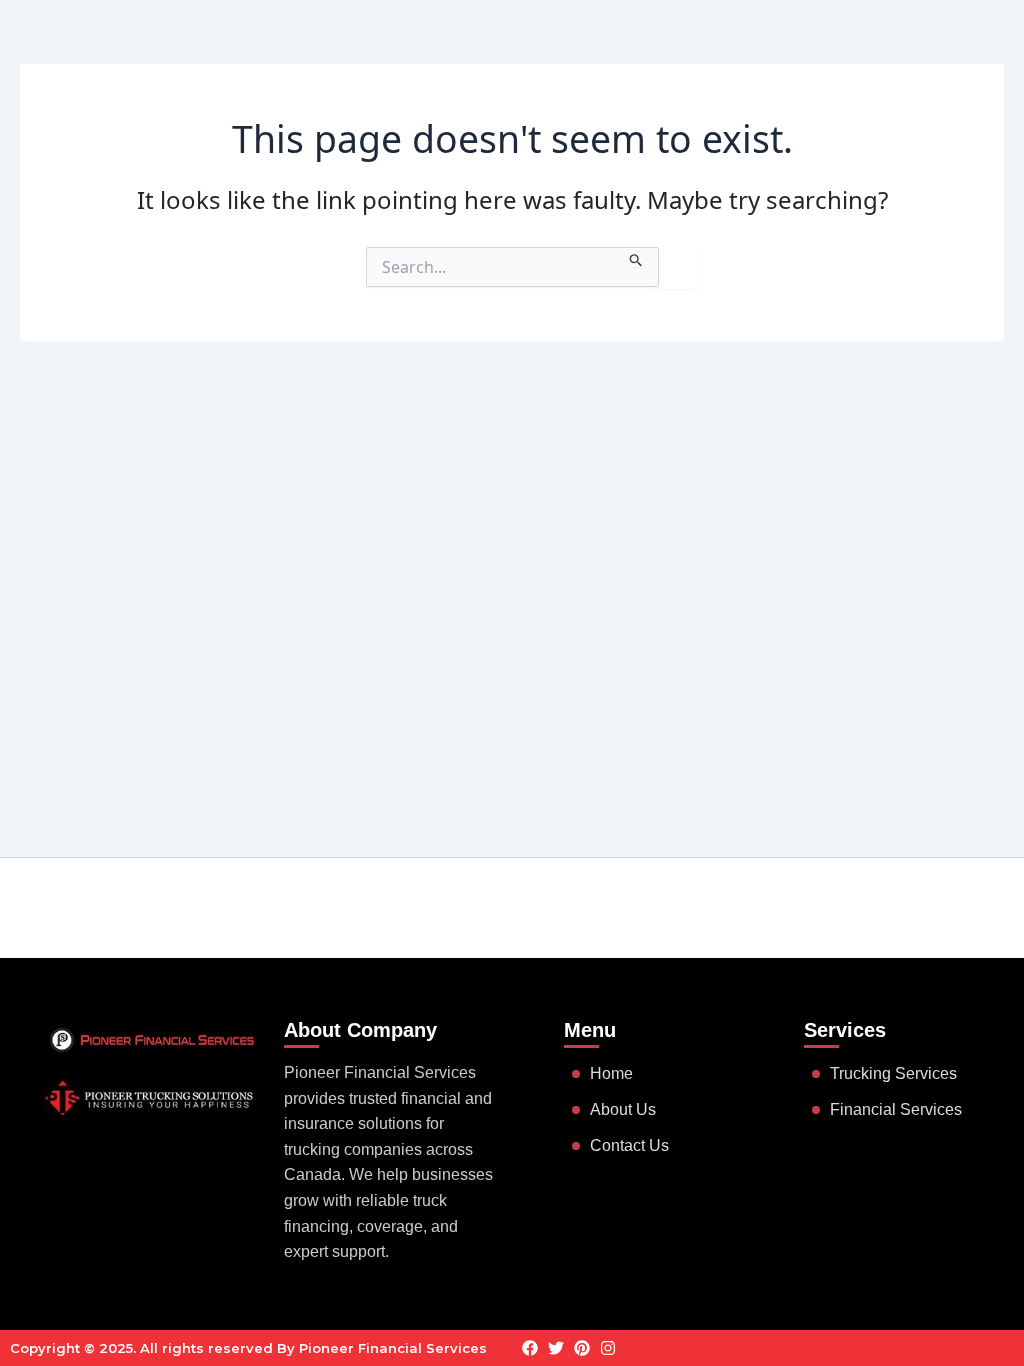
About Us (623, 1109)
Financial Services (896, 1109)
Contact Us (629, 1145)
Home (611, 1073)
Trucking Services (893, 1073)
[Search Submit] (636, 257)
